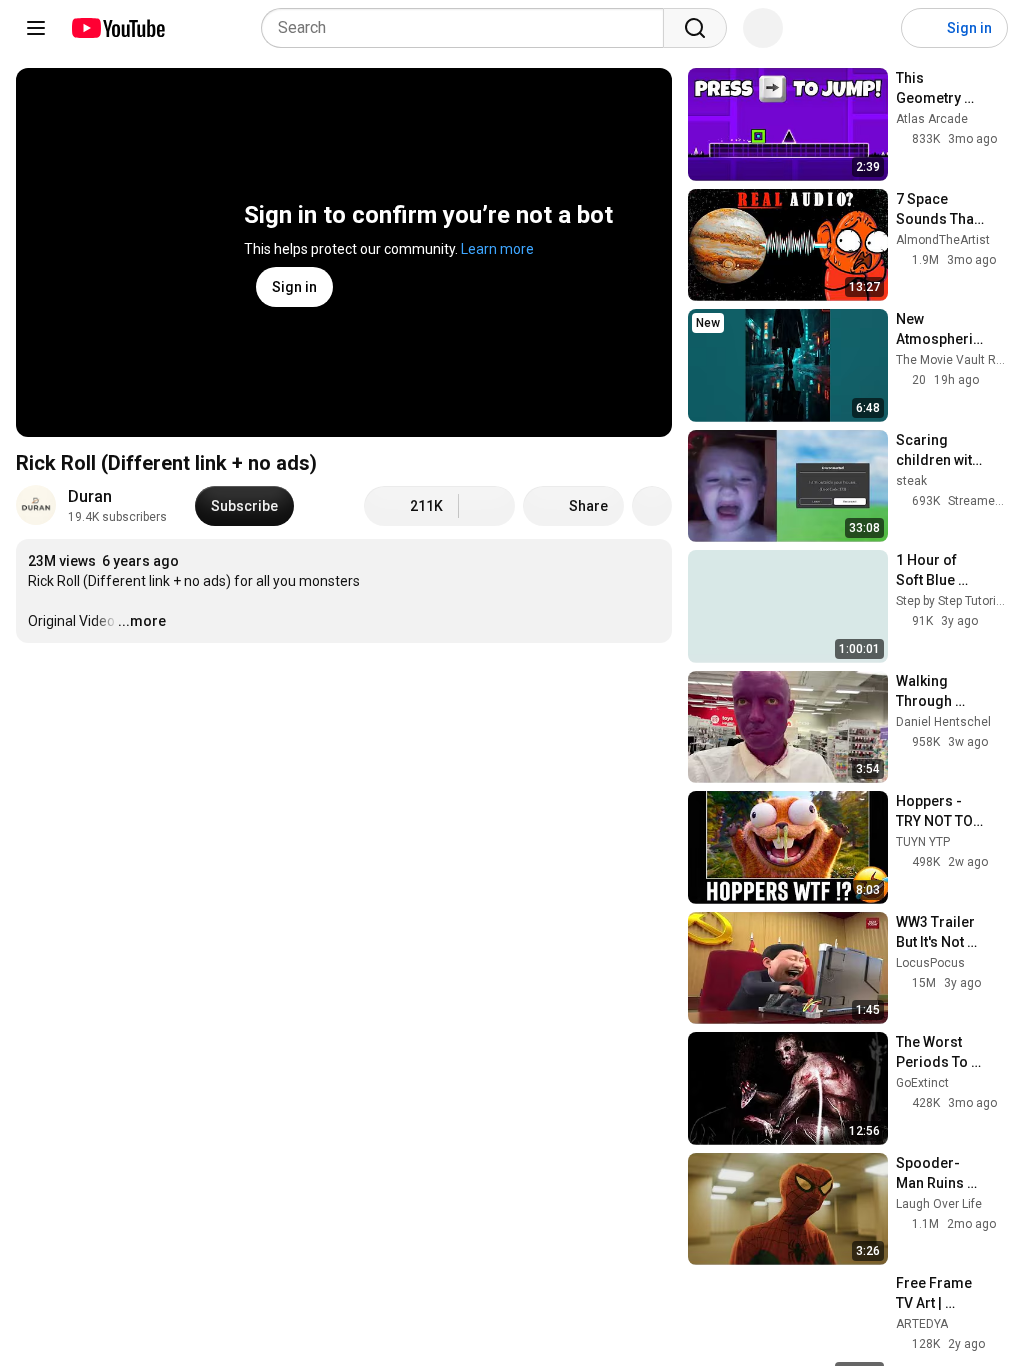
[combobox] (468, 28)
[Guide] (36, 28)
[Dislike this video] (487, 506)
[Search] (695, 28)
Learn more (497, 249)
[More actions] (652, 506)
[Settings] (873, 28)
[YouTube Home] (117, 28)
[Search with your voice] (763, 28)
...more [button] (142, 621)
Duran (90, 496)
